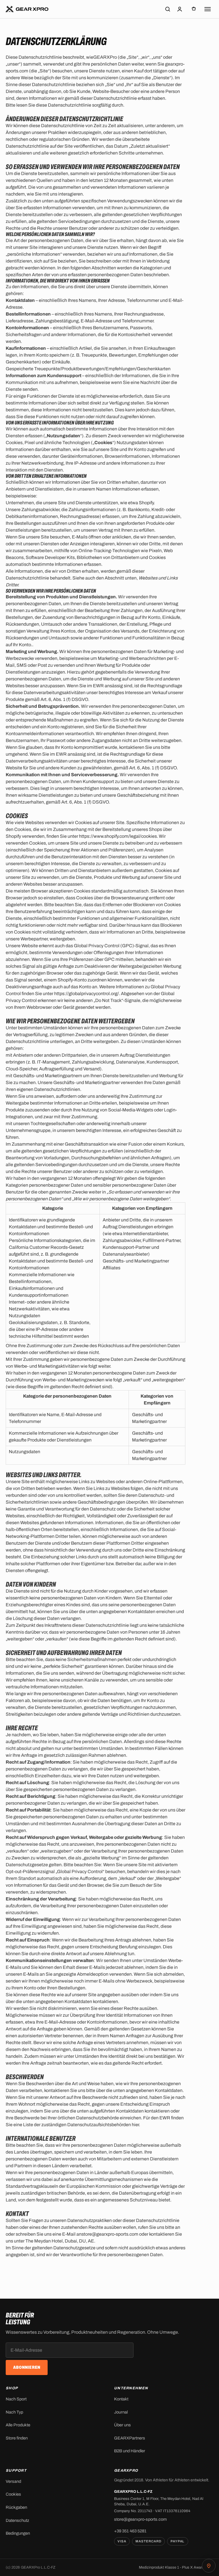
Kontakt (121, 2399)
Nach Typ (14, 2412)
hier (135, 2125)
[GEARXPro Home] (27, 9)
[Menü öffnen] (208, 9)
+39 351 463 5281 (130, 2531)
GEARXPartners (130, 2438)
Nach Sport (16, 2399)
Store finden (17, 2438)
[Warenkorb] (194, 9)
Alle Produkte (18, 2425)
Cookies (13, 2494)
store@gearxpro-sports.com (140, 2519)
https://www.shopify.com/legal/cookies (118, 836)
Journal (121, 2412)
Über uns (122, 2425)
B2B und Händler (130, 2451)
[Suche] (168, 9)
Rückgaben (16, 2507)
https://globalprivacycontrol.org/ (87, 994)
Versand (13, 2481)
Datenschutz (17, 2520)
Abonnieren (27, 2367)
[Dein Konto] (180, 9)
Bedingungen (18, 2533)
